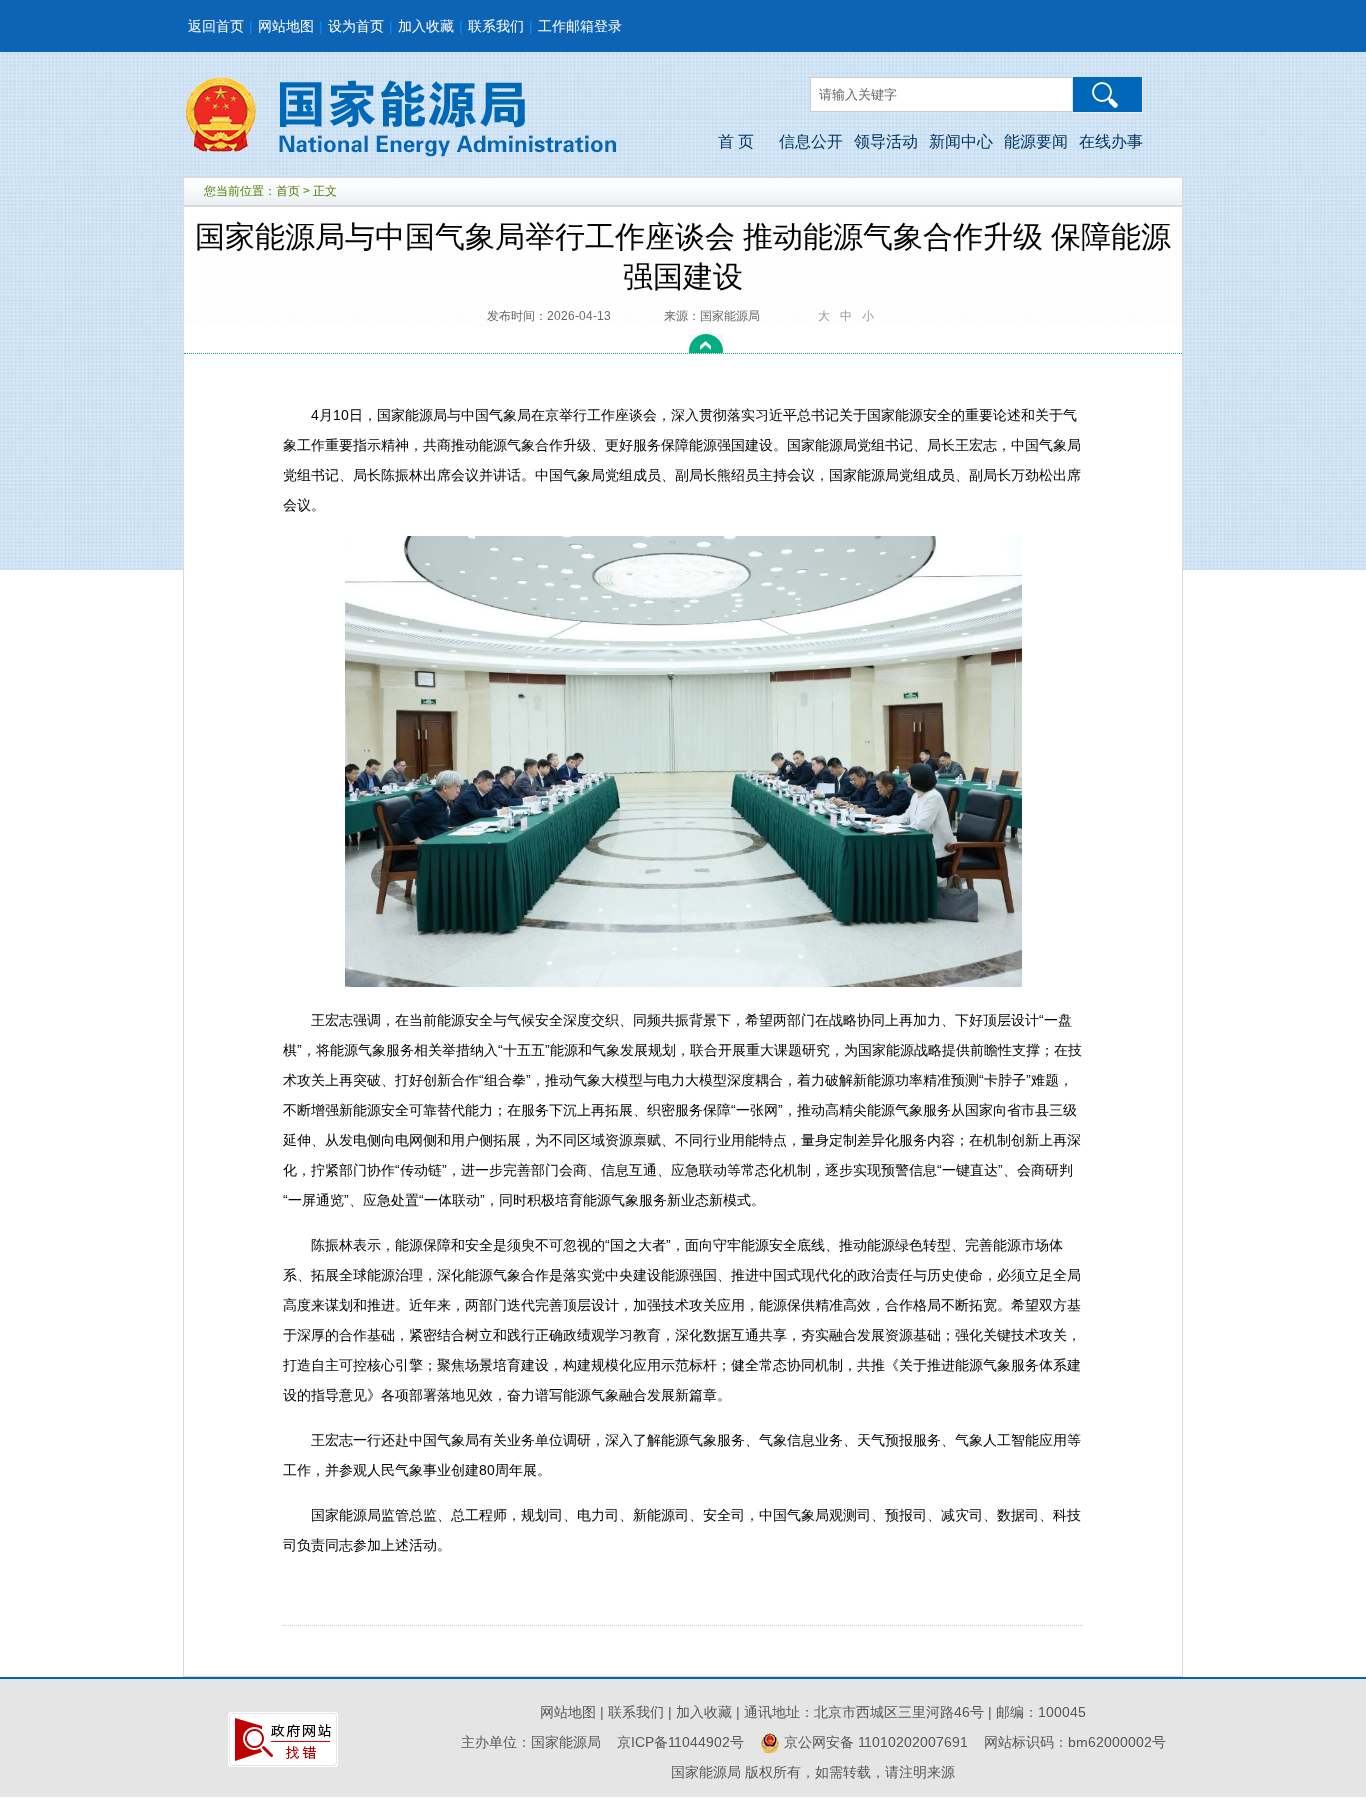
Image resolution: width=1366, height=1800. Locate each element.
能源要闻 (1036, 141)
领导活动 (886, 141)
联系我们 (496, 26)
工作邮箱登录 (580, 26)
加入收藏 (426, 26)
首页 (288, 191)
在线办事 (1111, 141)
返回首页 (216, 26)
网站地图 (286, 26)
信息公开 (811, 141)
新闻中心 (961, 141)
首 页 (736, 141)
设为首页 (356, 26)
